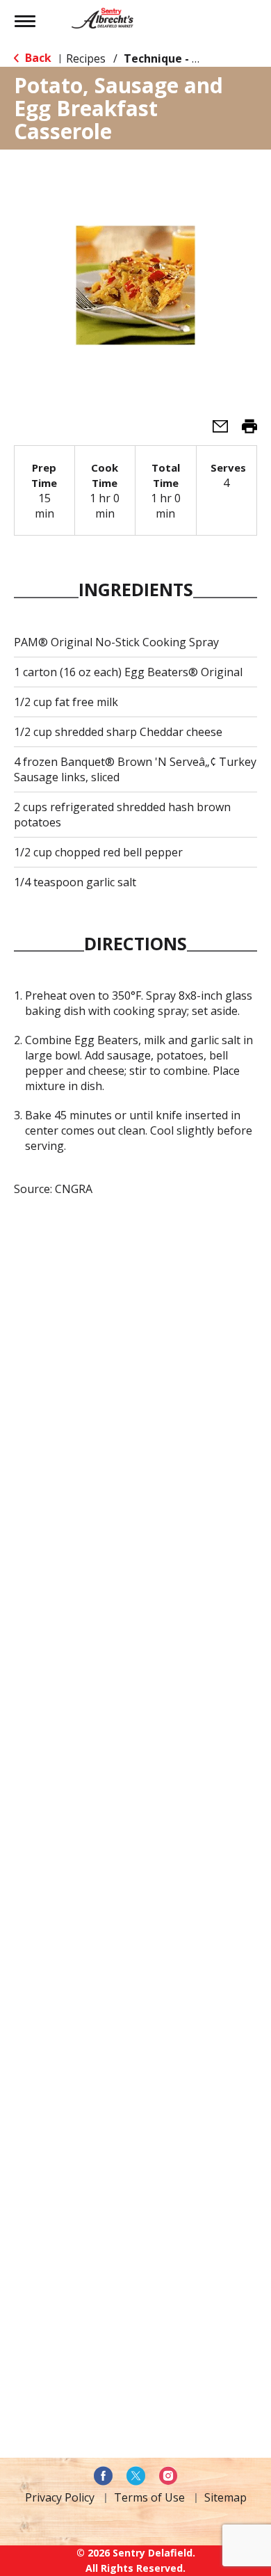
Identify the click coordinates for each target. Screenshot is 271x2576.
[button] (215, 431)
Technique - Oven (172, 58)
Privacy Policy (60, 2497)
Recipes (86, 58)
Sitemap (225, 2497)
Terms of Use (149, 2497)
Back (37, 58)
